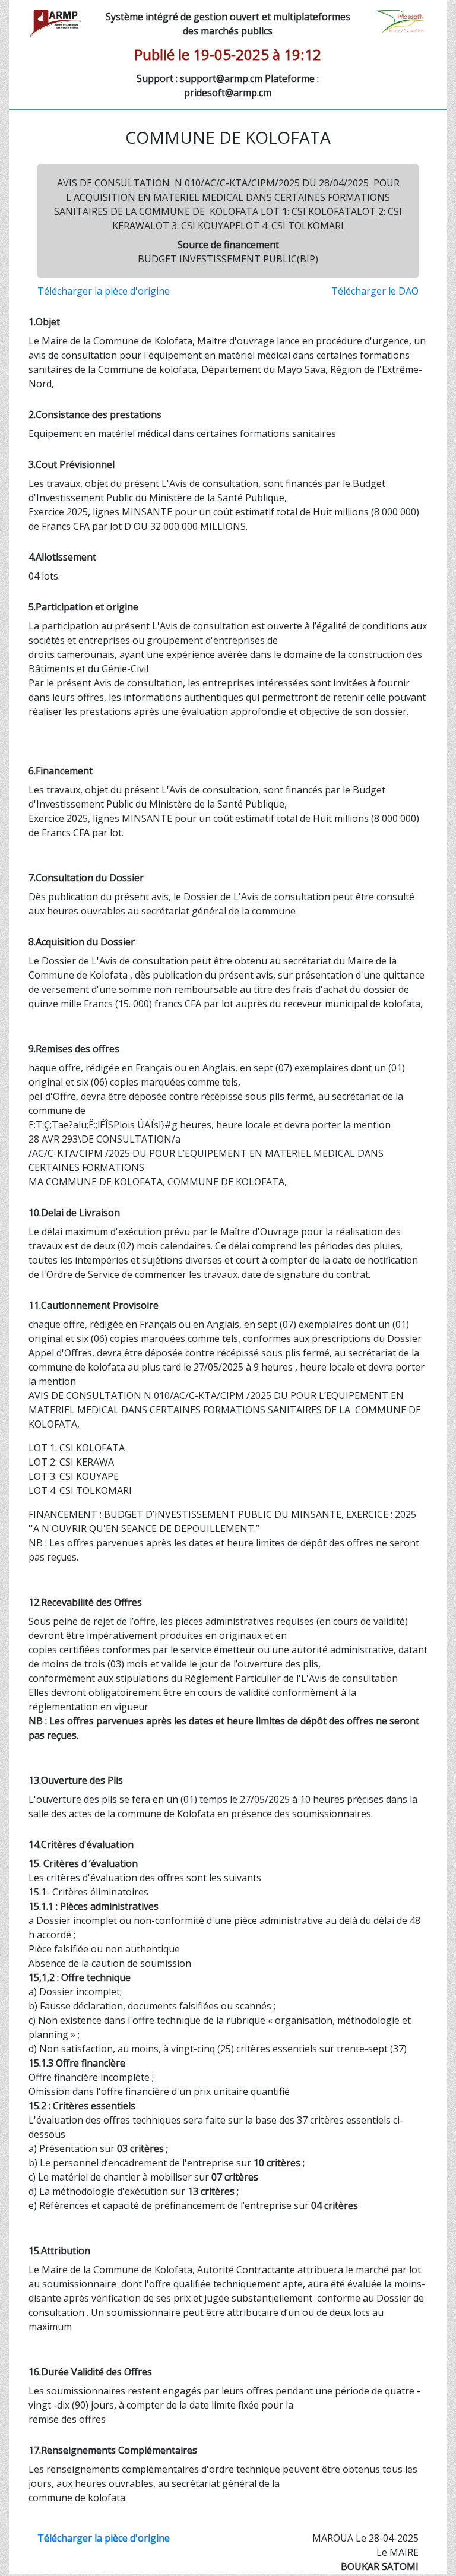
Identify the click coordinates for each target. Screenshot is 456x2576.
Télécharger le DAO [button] (375, 291)
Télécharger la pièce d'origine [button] (104, 291)
